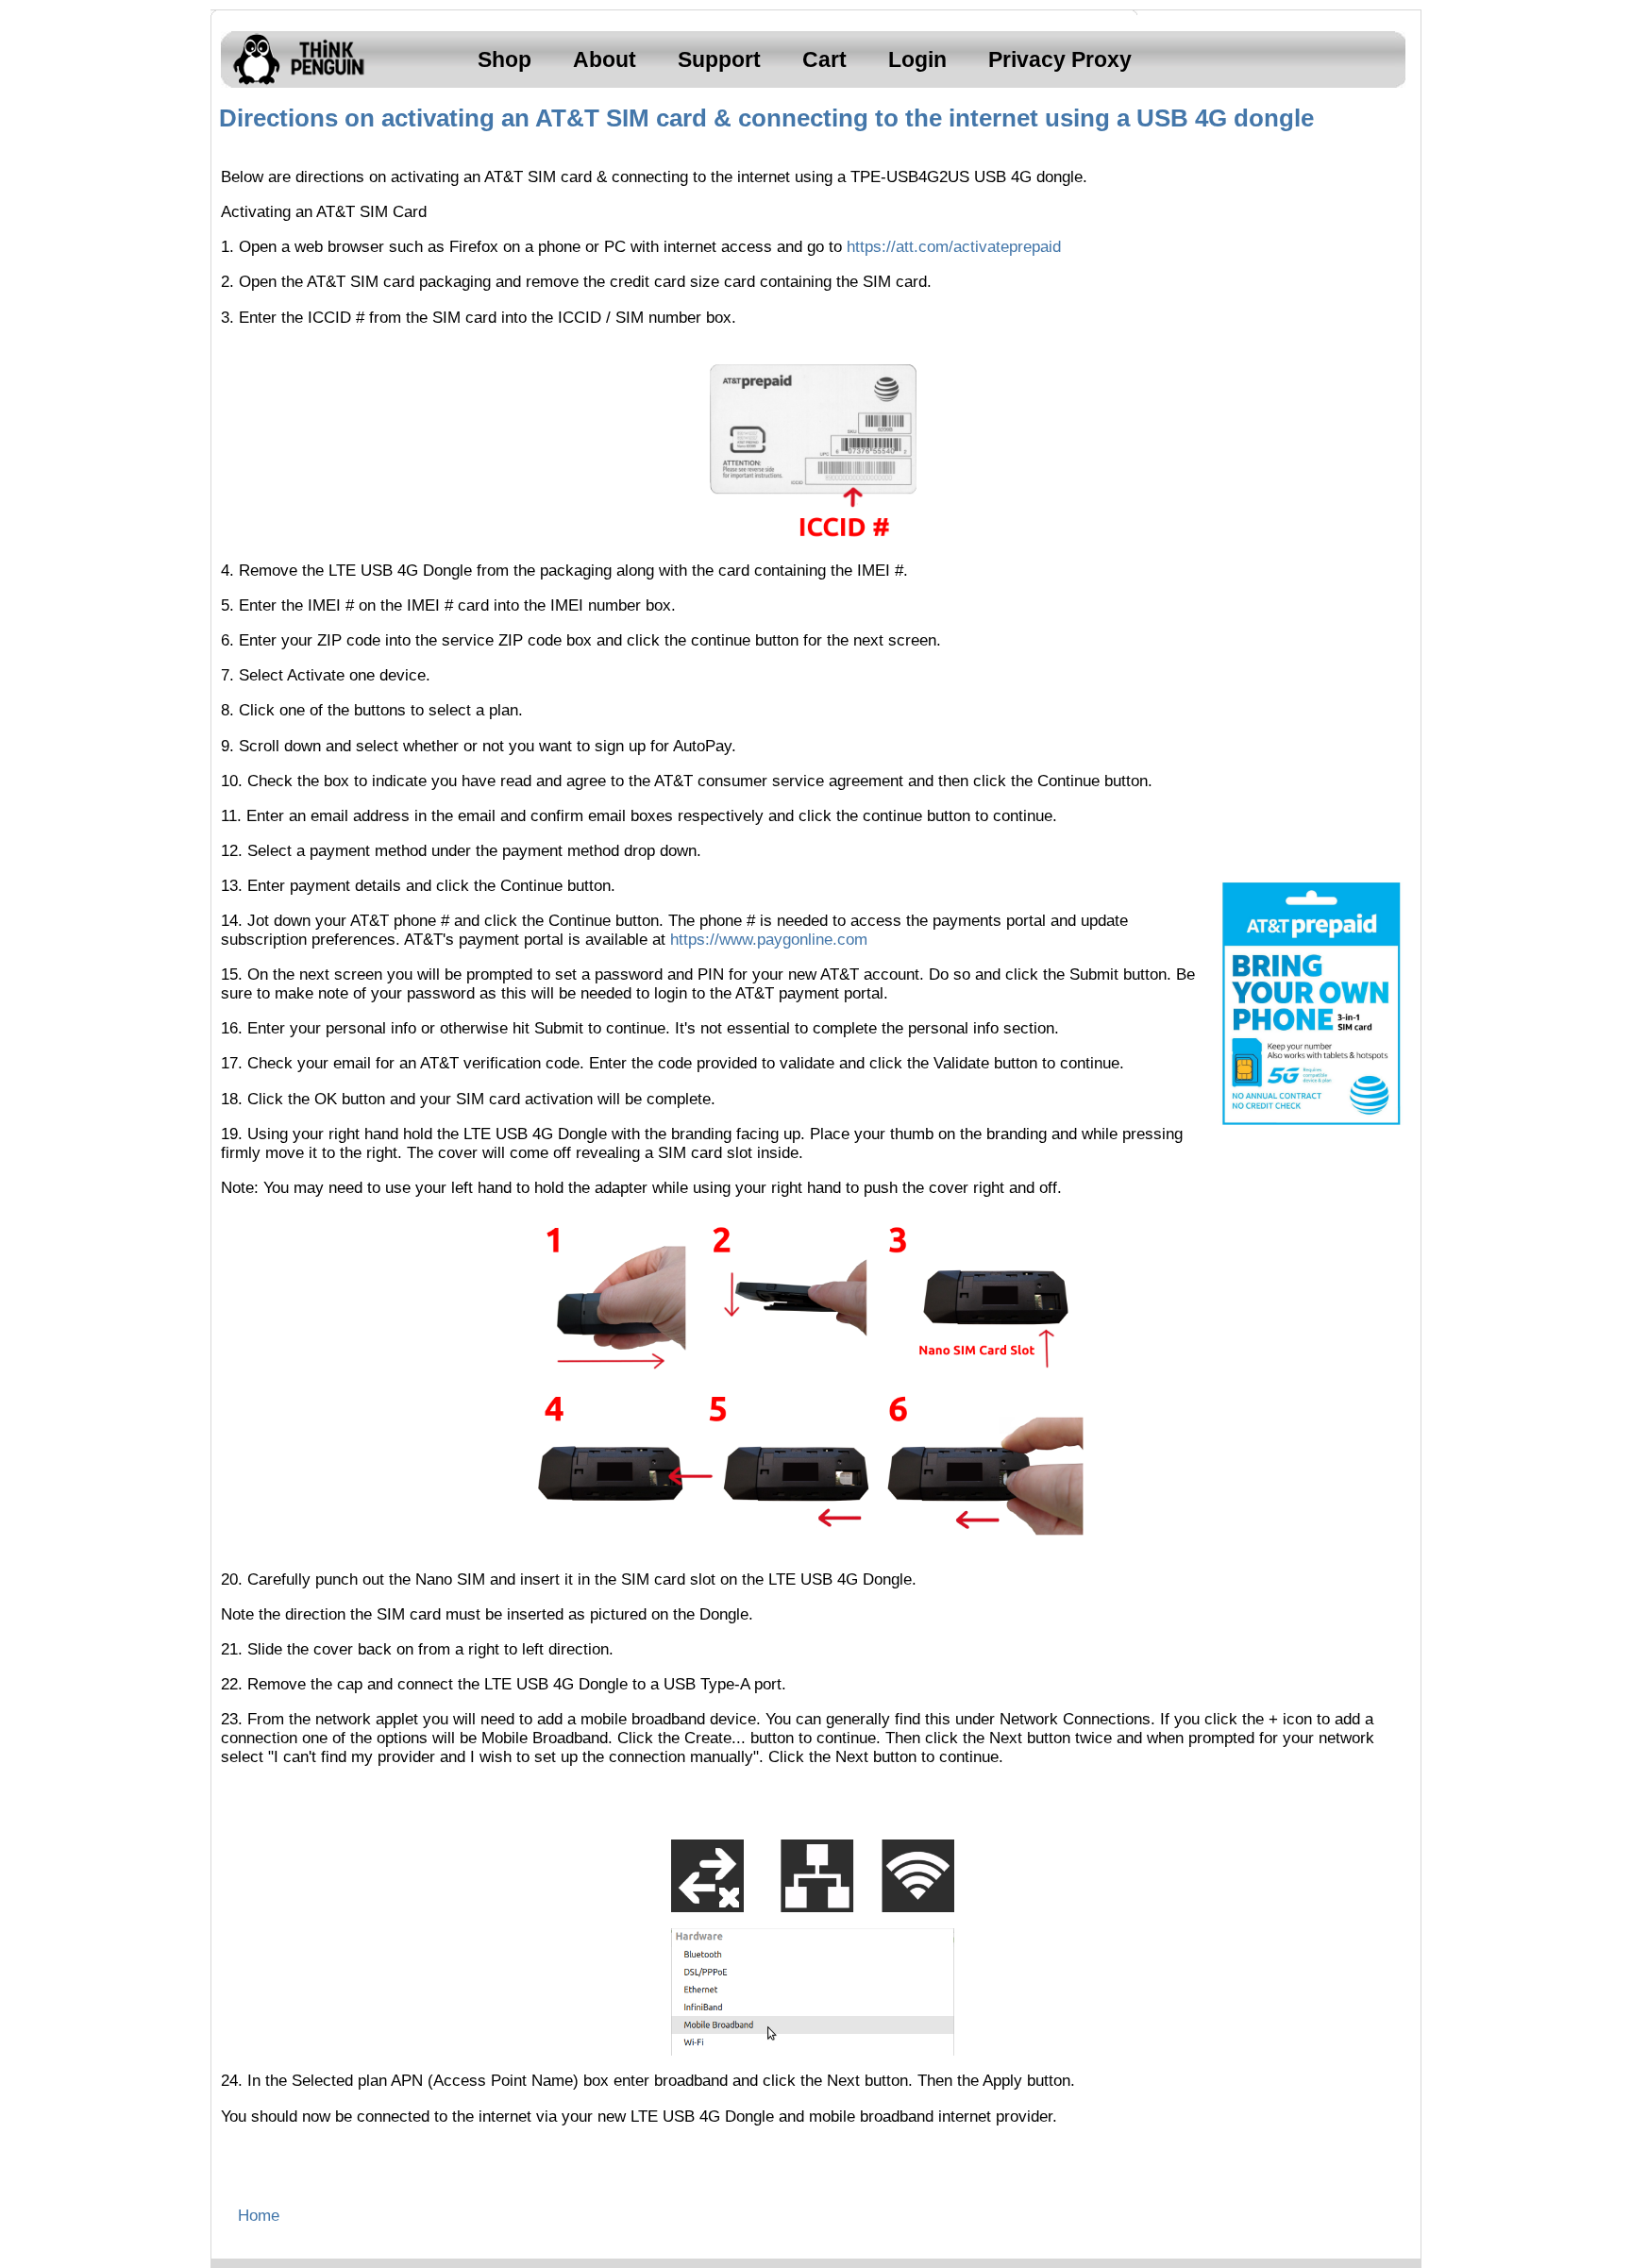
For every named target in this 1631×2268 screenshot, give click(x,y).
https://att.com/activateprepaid (954, 247)
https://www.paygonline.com (769, 940)
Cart (824, 59)
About (605, 59)
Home (259, 2216)
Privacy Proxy (1060, 59)
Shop (504, 59)
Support (719, 59)
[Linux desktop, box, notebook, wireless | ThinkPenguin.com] (294, 84)
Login (917, 59)
